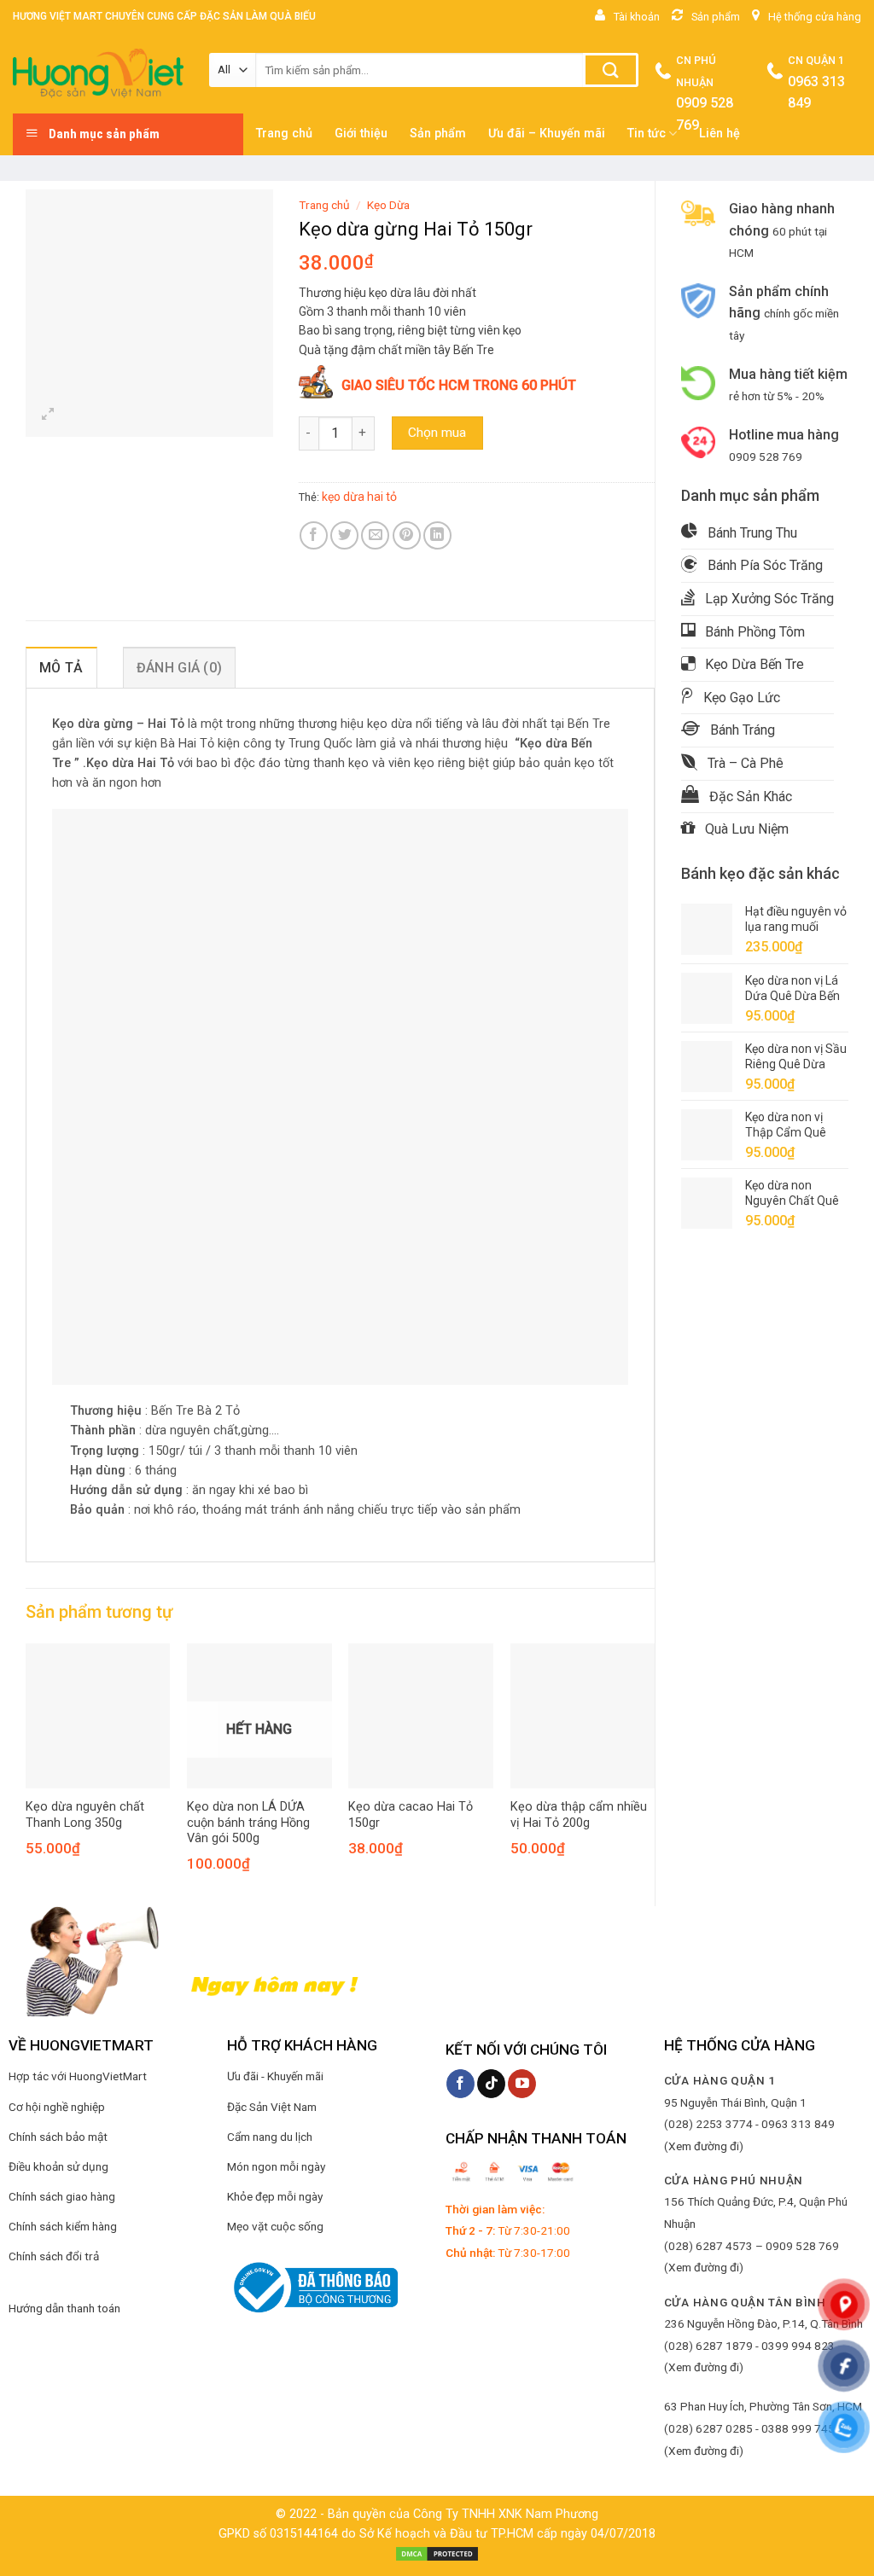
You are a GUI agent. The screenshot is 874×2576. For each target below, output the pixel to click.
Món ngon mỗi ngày (276, 2166)
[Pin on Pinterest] (407, 535)
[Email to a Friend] (375, 535)
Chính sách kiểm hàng (63, 2226)
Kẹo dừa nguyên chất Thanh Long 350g (85, 1815)
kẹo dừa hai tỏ (359, 497)
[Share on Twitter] (344, 535)
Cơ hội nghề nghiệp (57, 2107)
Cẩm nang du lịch (270, 2137)
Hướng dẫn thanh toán (64, 2308)
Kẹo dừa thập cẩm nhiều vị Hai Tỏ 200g (579, 1815)
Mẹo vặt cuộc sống (275, 2226)
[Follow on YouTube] (522, 2084)
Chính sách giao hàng (62, 2196)
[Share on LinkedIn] (437, 535)
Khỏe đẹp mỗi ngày (275, 2196)
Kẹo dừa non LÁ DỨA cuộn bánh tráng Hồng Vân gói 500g (248, 1823)
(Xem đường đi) (704, 2146)
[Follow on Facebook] (460, 2084)
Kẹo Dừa (388, 205)
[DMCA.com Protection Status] (437, 2553)
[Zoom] (48, 416)
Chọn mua (437, 433)
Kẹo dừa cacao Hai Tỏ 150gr (411, 1815)
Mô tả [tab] (61, 668)
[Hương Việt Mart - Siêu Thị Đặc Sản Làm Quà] (98, 73)
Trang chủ (324, 205)
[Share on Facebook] (314, 535)
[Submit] (611, 70)
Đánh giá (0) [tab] (180, 668)
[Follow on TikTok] (491, 2084)
